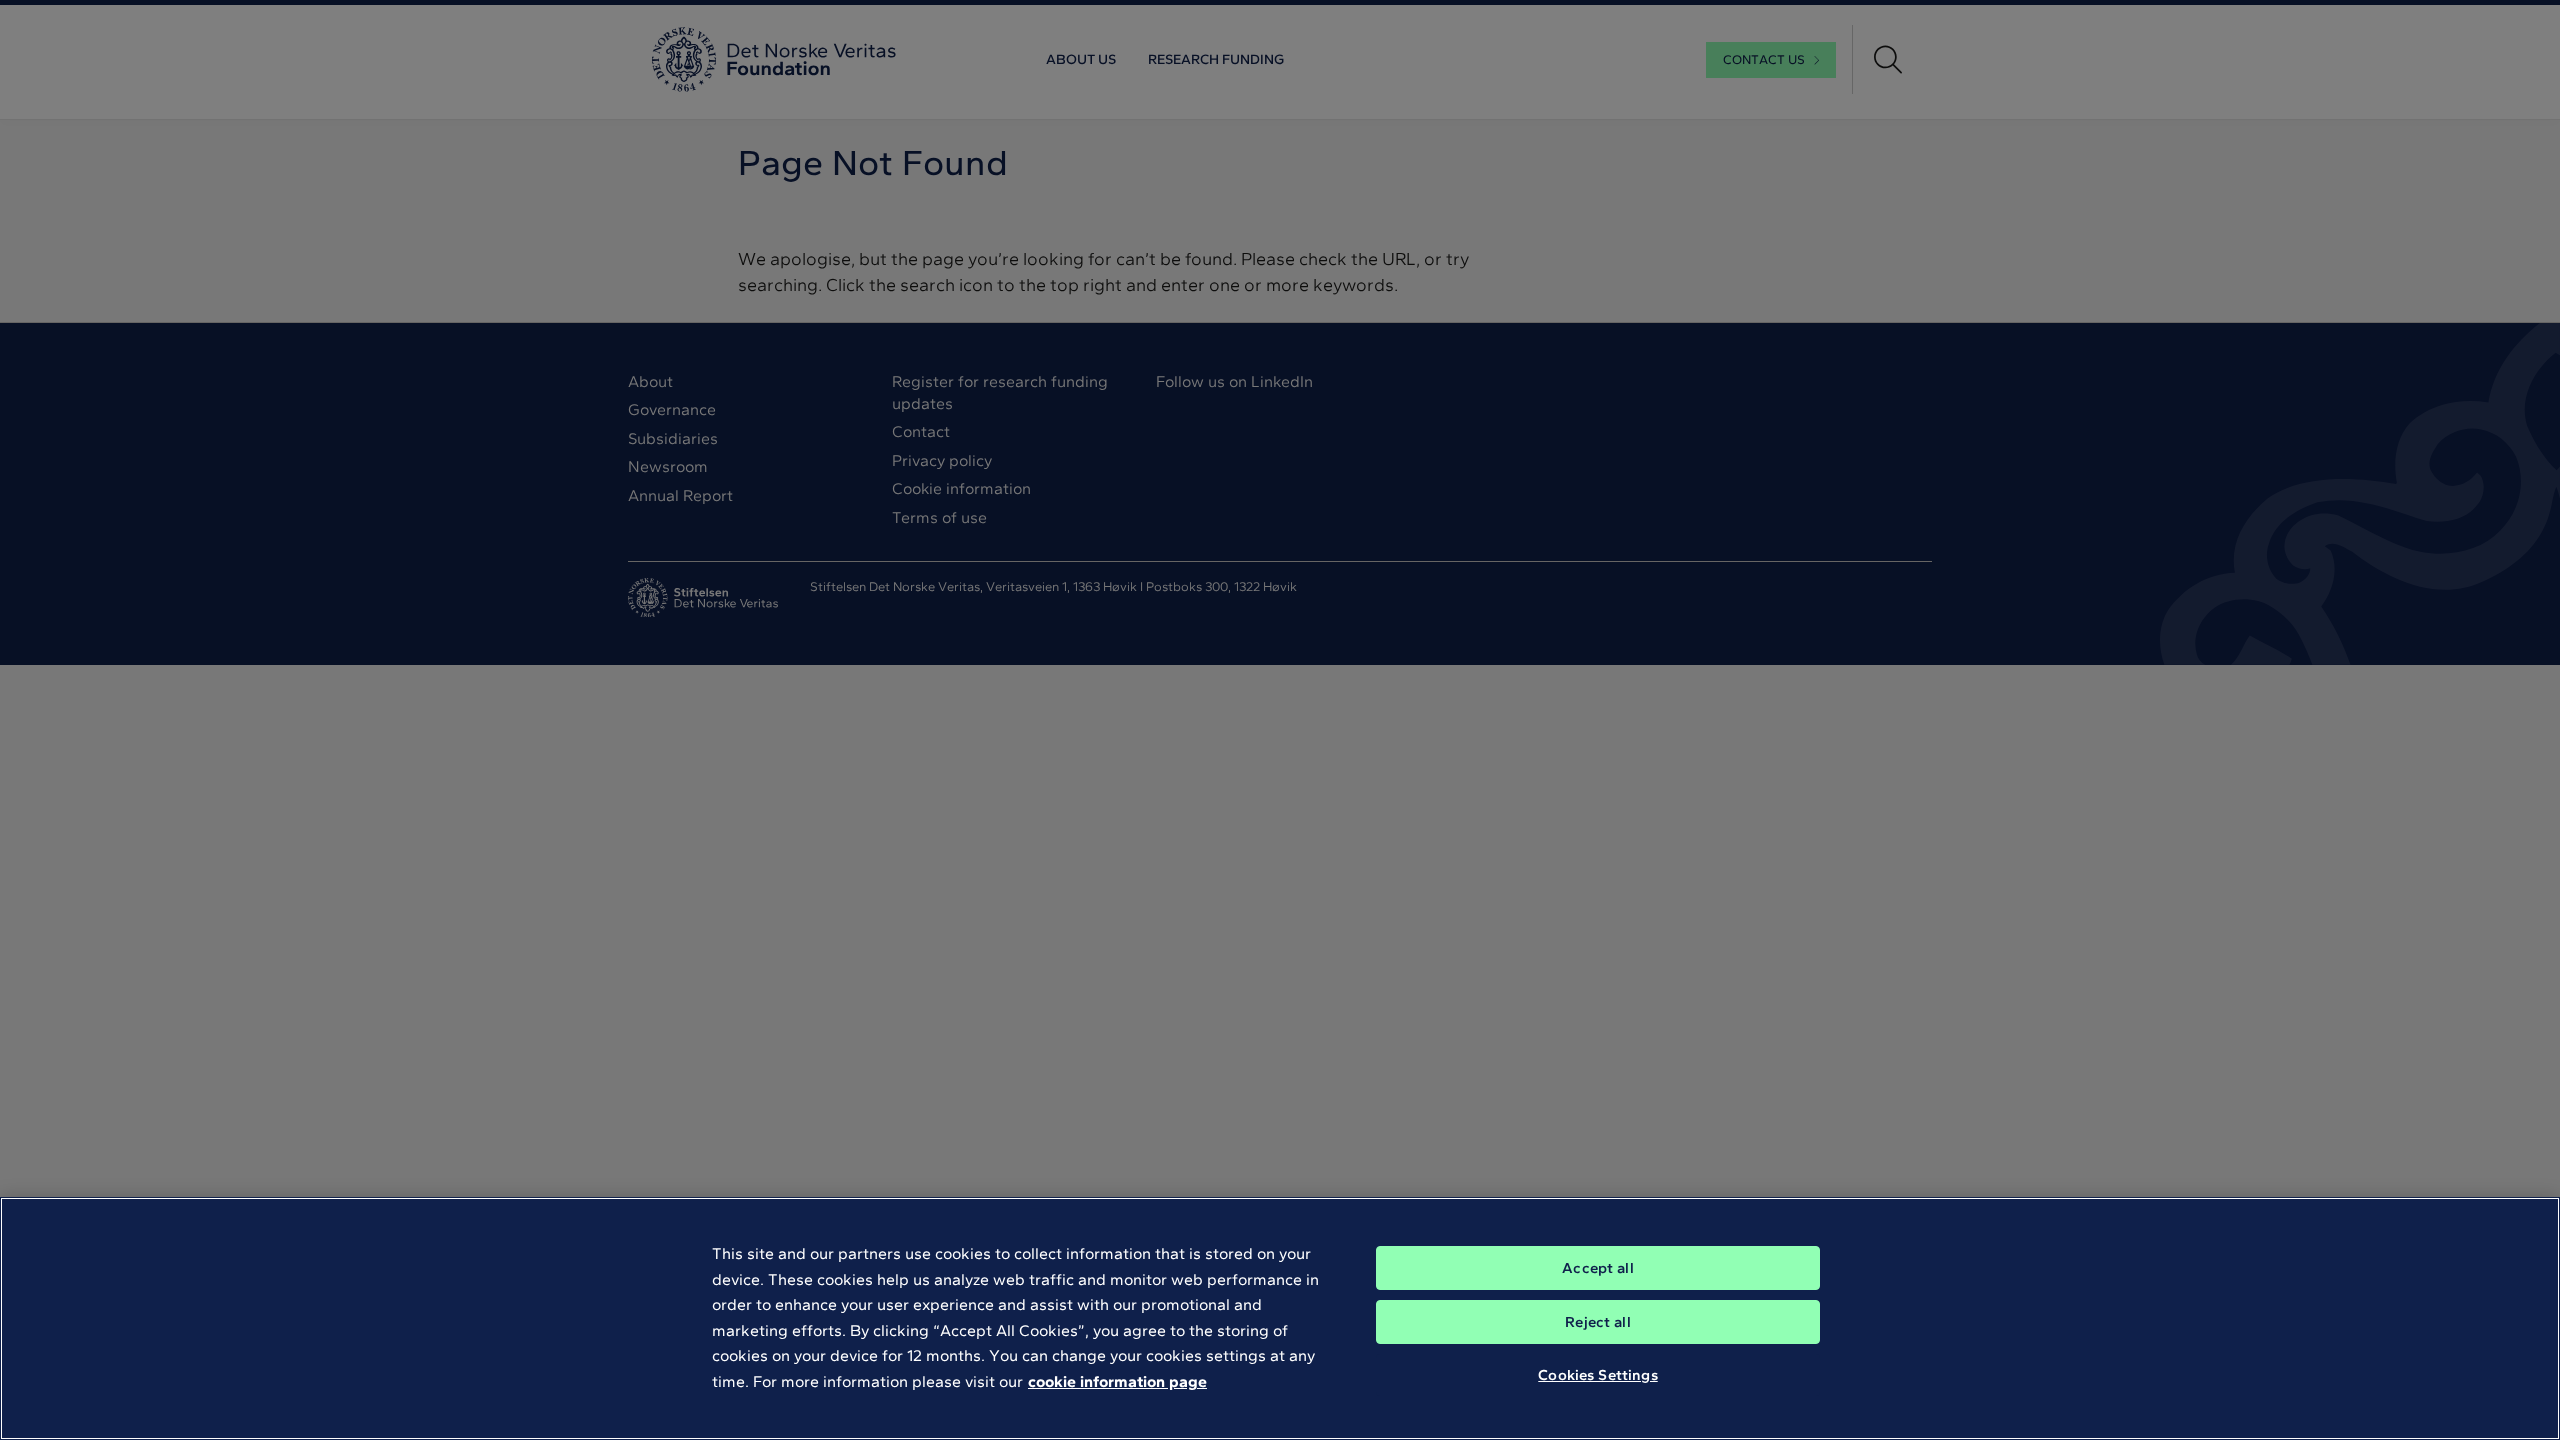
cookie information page (1117, 1381)
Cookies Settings (1597, 1375)
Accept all (1598, 1268)
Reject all (1598, 1322)
